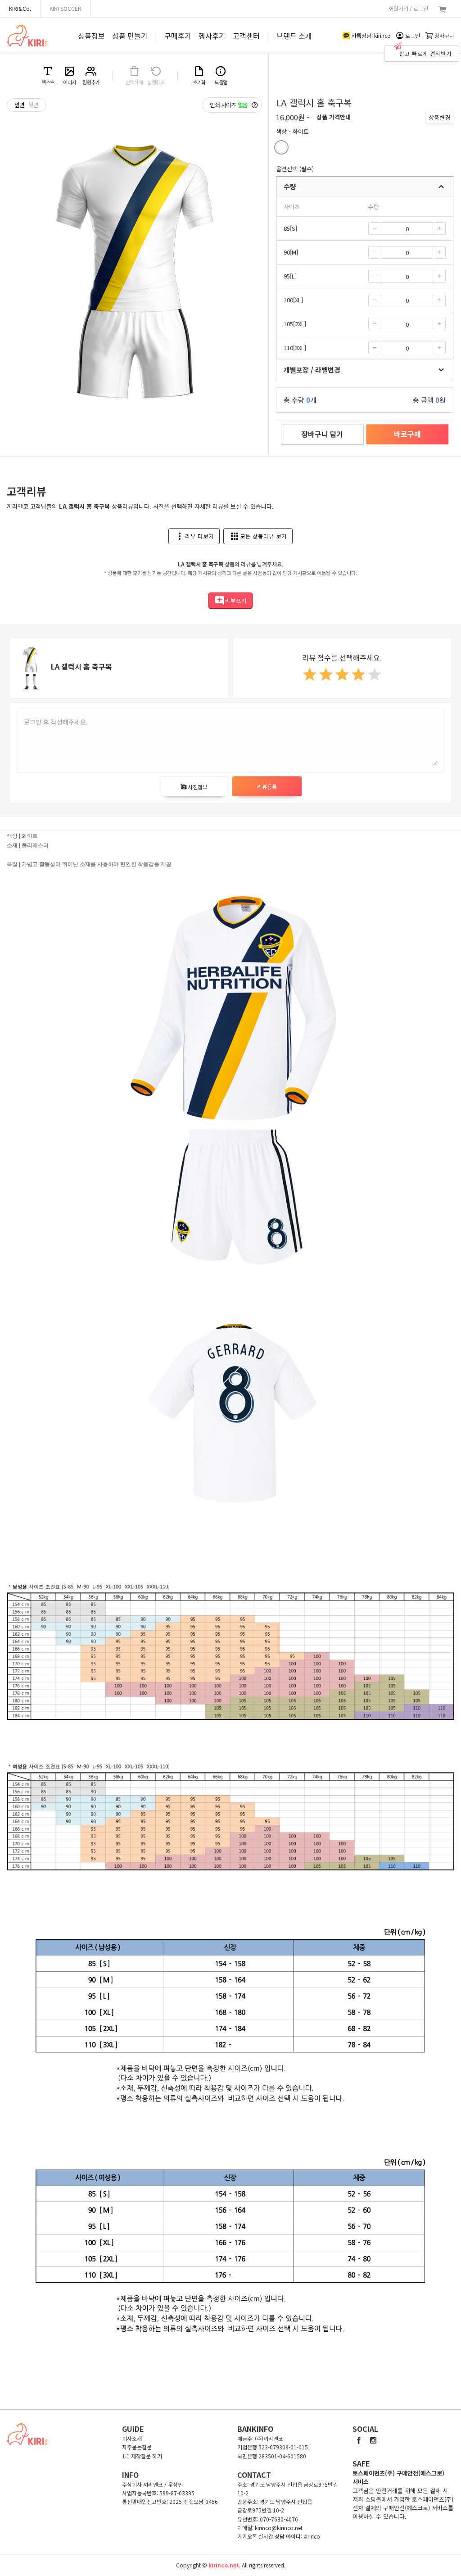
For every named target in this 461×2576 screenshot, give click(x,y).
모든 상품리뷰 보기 (258, 536)
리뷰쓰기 (230, 601)
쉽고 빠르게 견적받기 (425, 53)
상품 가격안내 (334, 117)
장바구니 (444, 35)
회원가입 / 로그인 (408, 8)
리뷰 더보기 (194, 536)
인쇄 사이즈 (229, 105)
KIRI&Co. (20, 8)
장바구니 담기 (322, 434)
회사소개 (132, 2438)
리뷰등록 (267, 786)
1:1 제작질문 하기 (142, 2456)
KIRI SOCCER (66, 8)
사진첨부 (194, 787)
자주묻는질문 (137, 2447)
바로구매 (407, 434)
